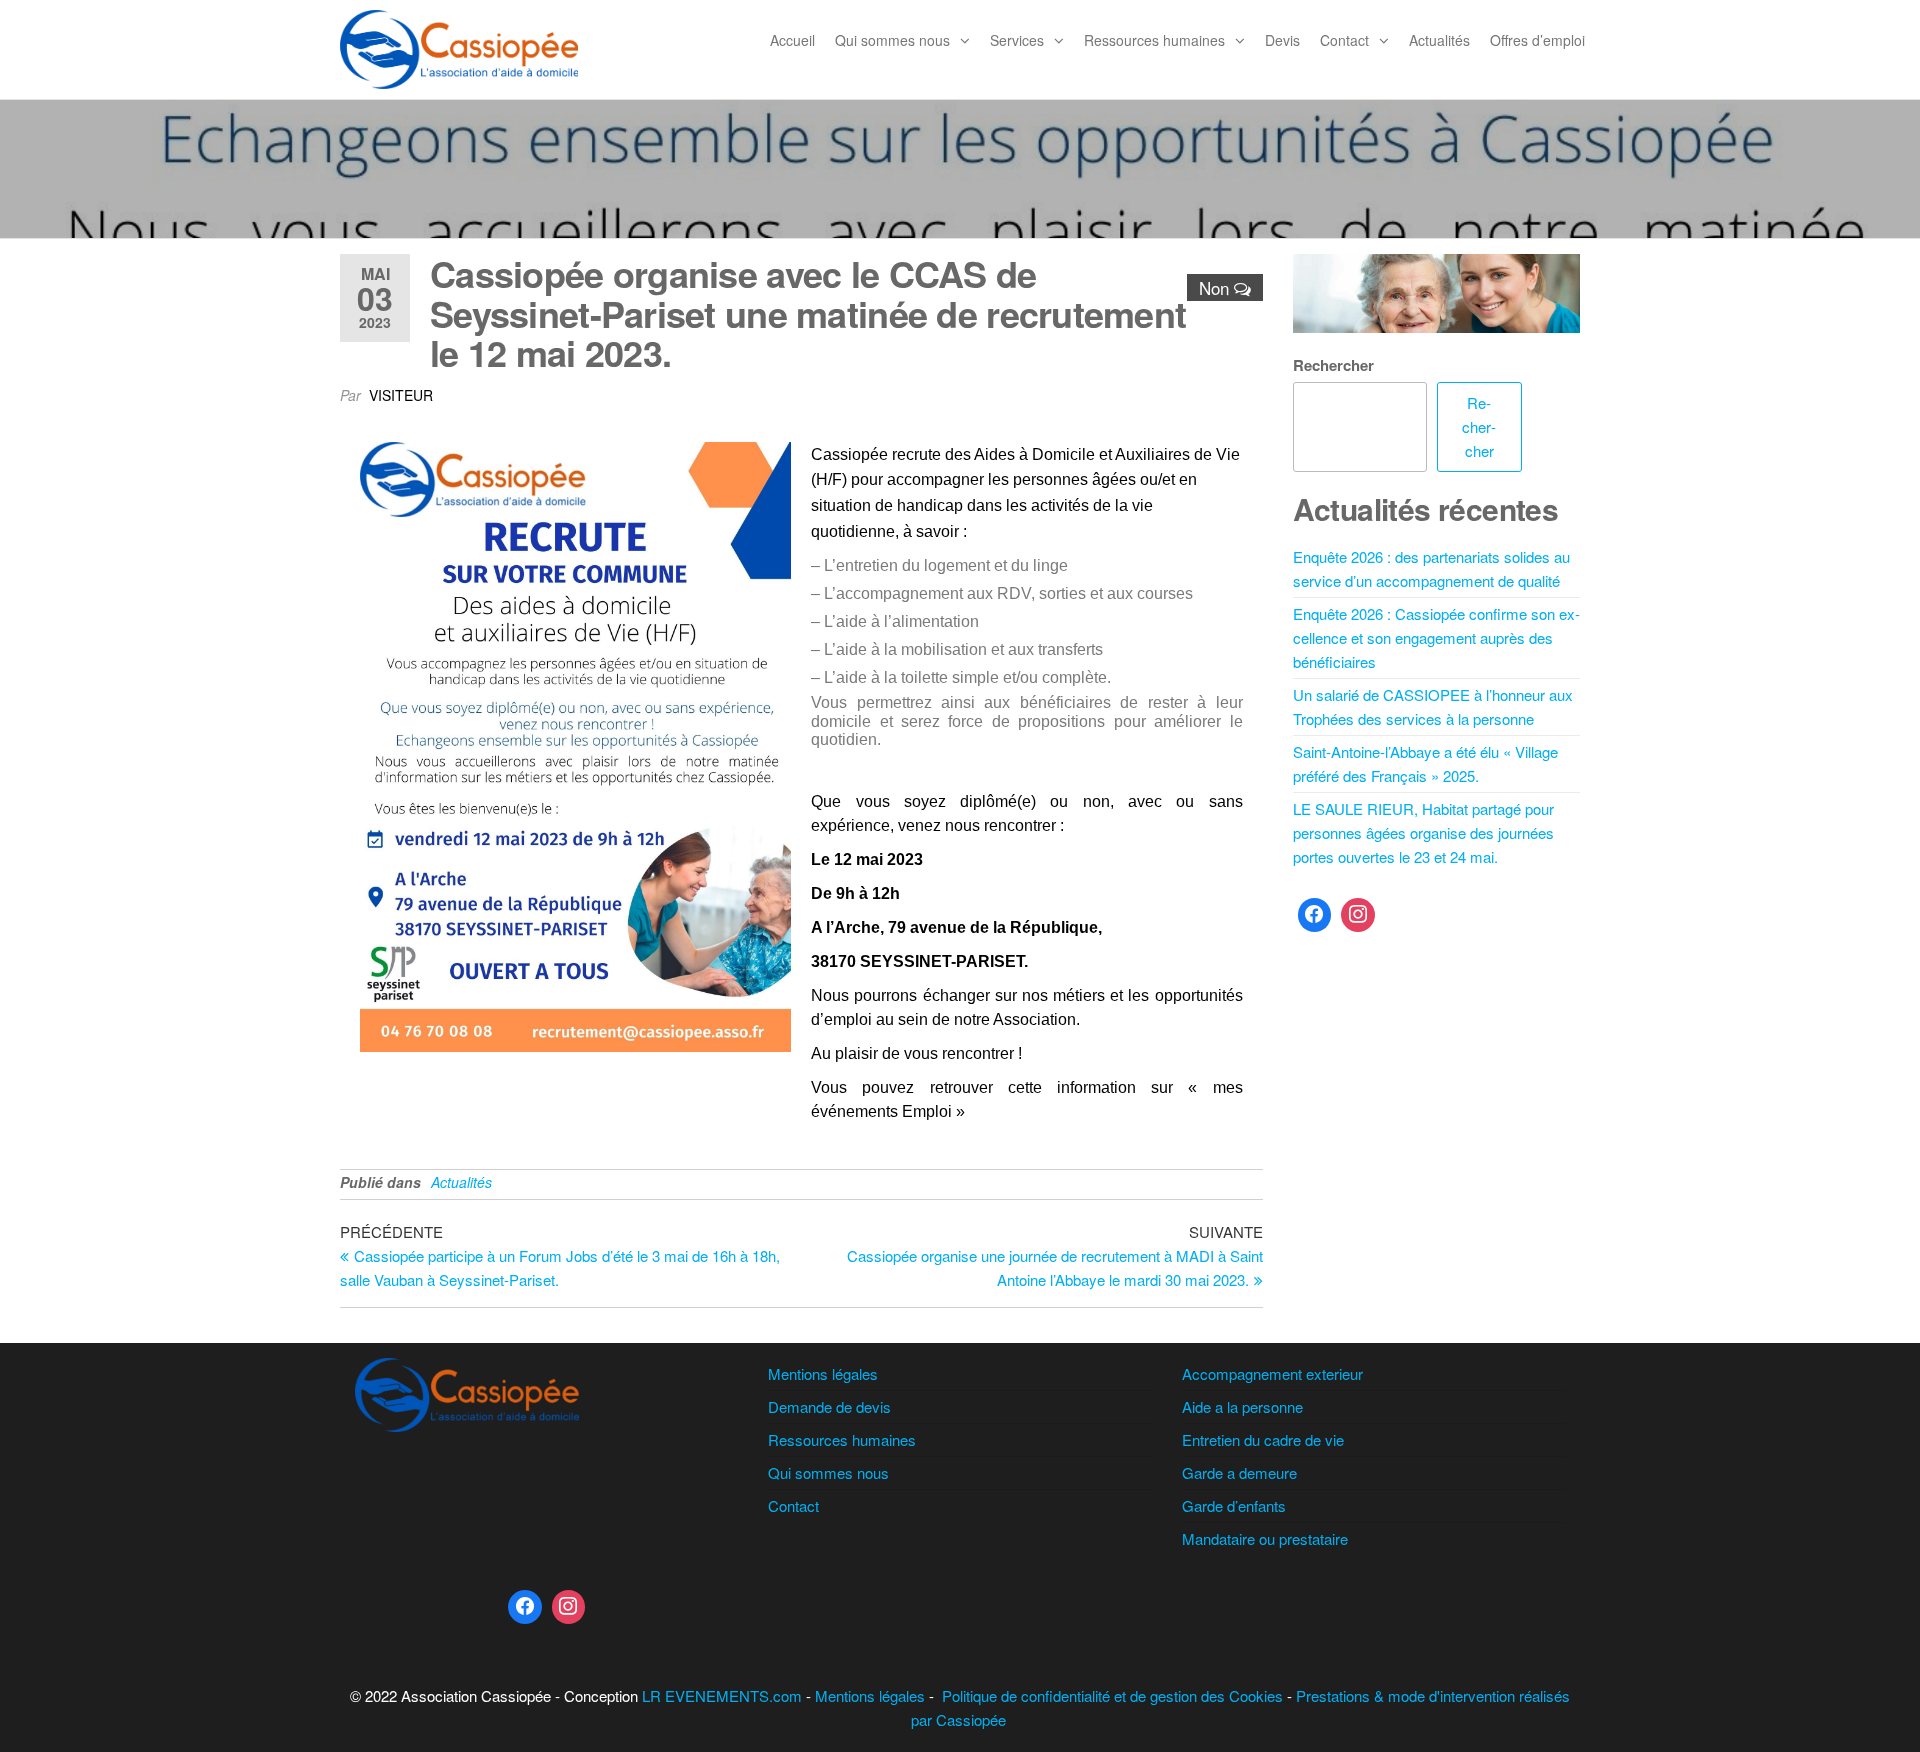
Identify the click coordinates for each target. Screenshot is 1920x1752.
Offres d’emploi (1537, 40)
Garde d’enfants (1234, 1505)
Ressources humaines (1154, 40)
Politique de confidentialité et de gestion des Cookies (1112, 1695)
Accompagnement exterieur (1272, 1373)
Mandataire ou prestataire (1265, 1538)
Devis (1282, 40)
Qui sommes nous (892, 40)
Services (1017, 40)
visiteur (401, 395)
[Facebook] (1315, 915)
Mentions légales (823, 1373)
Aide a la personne (1242, 1406)
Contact (1344, 40)
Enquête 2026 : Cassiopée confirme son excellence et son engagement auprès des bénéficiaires (1436, 637)
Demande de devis (829, 1406)
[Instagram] (1358, 915)
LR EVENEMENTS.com (722, 1695)
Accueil (792, 40)
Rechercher (1333, 365)
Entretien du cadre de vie (1263, 1439)
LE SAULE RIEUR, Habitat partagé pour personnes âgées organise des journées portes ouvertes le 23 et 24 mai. (1423, 832)
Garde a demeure (1239, 1472)
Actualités (1439, 40)
